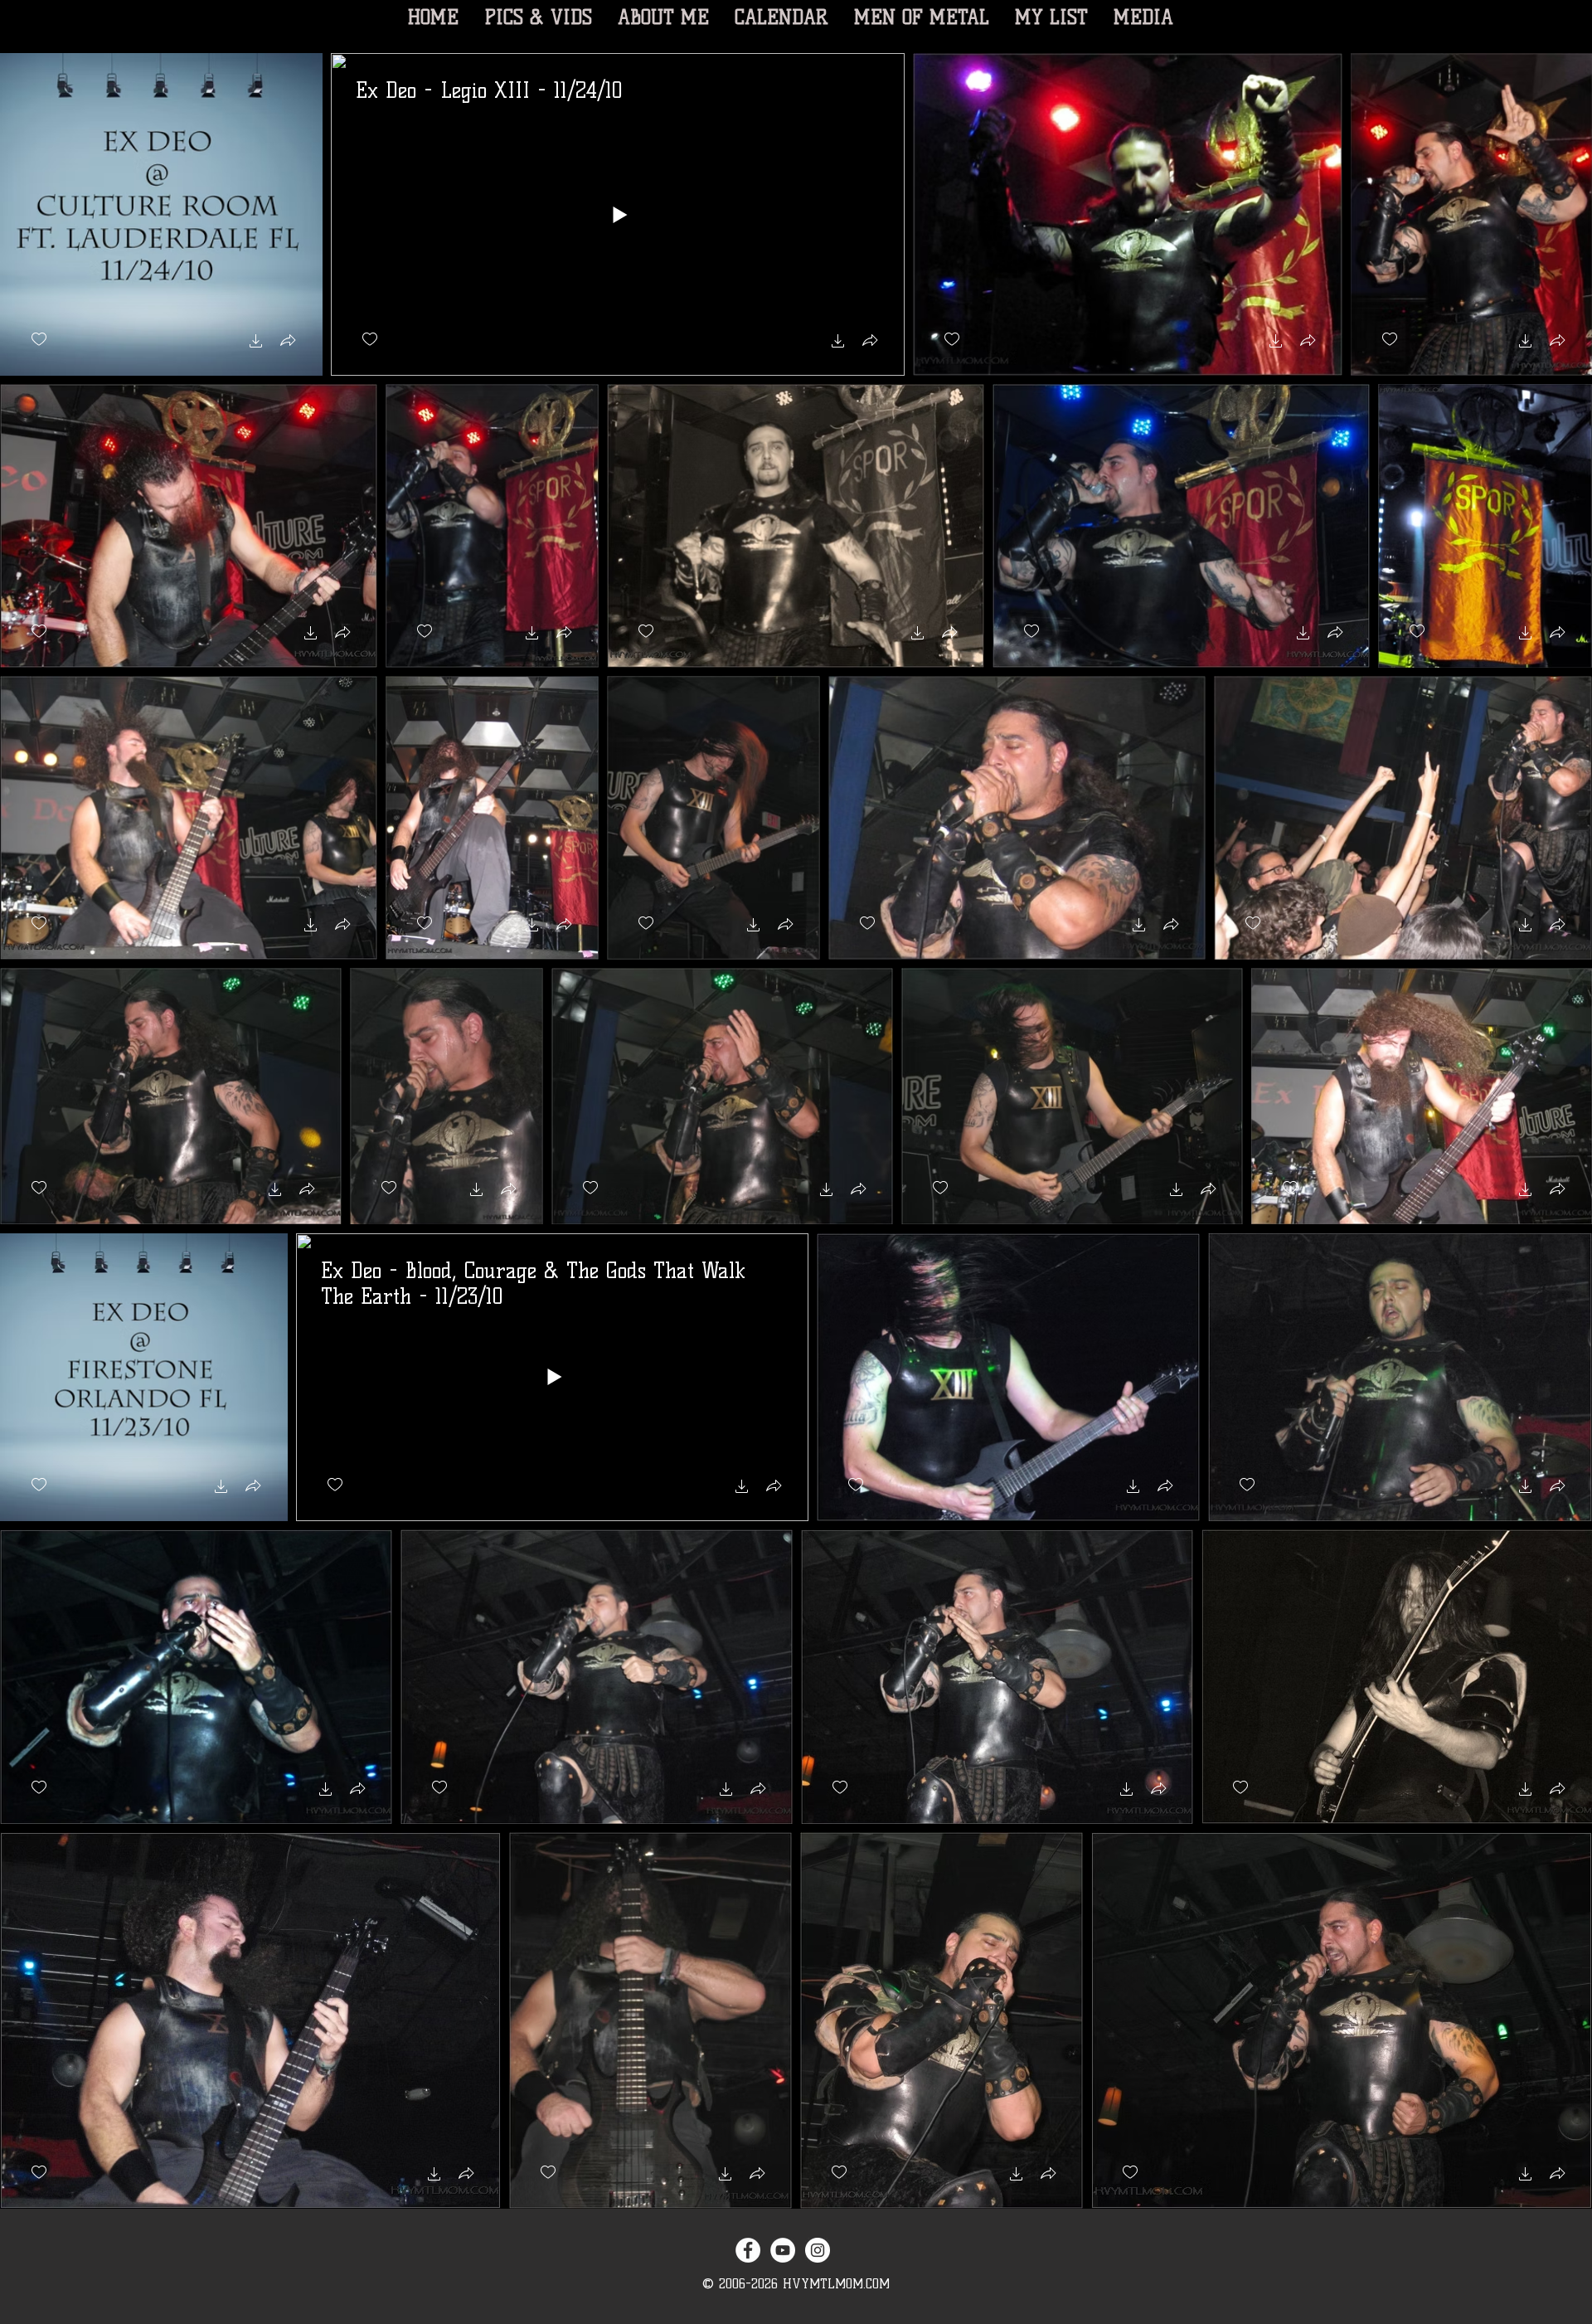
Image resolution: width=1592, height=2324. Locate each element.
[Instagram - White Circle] (818, 2250)
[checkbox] (39, 340)
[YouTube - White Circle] (783, 2250)
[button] (256, 343)
